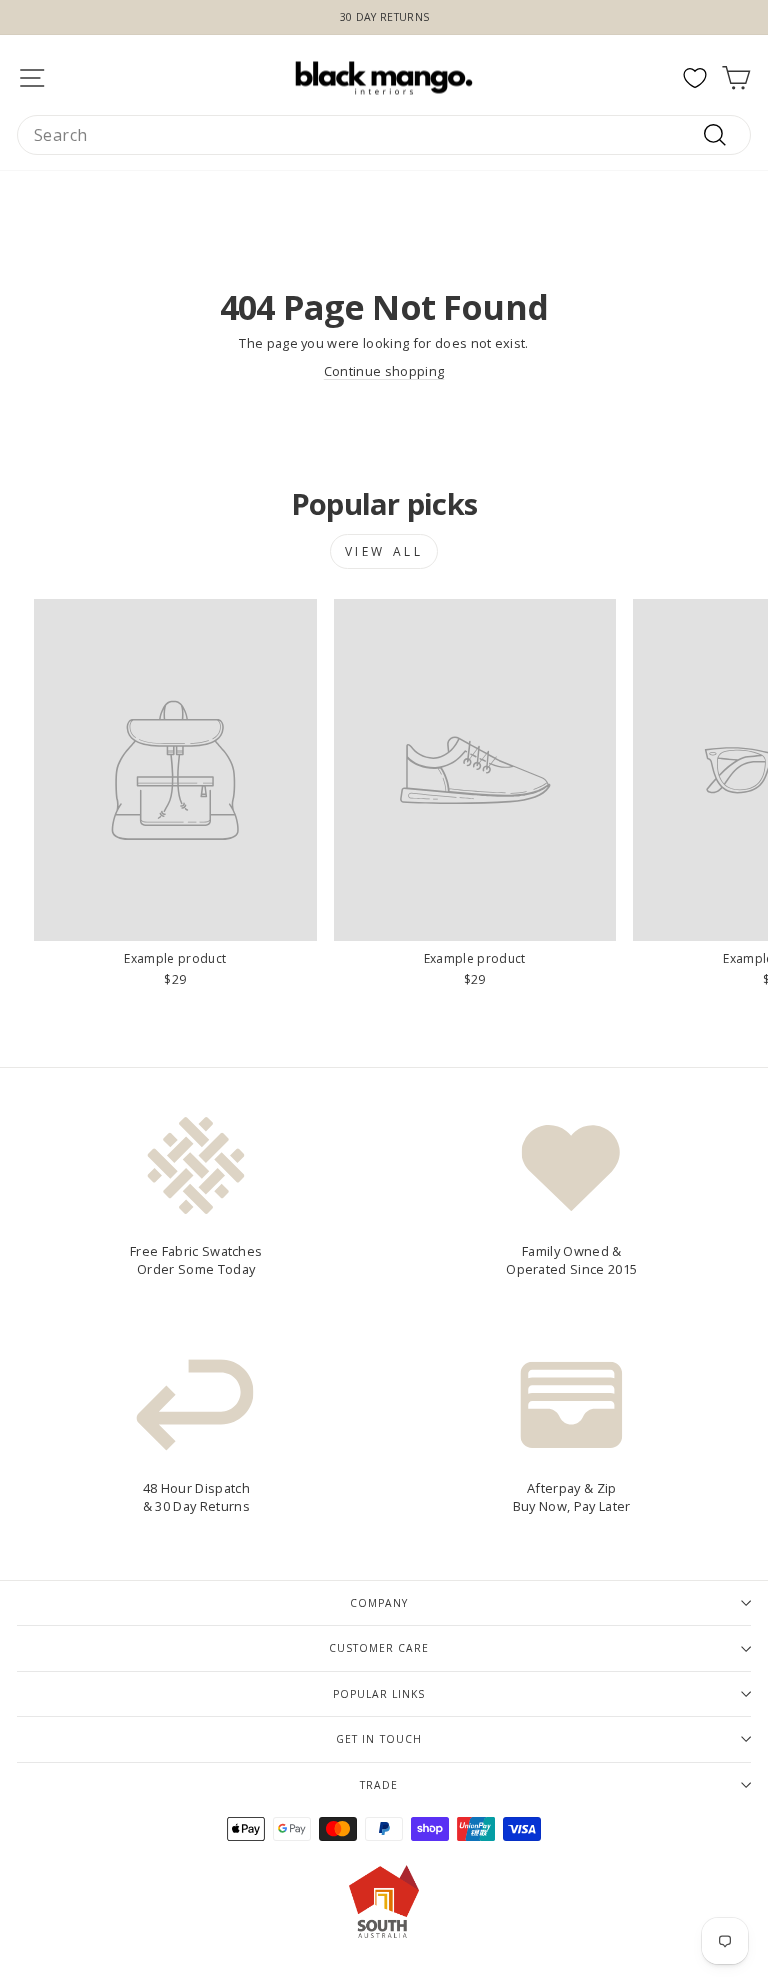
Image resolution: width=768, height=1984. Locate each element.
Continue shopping (384, 371)
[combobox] (384, 135)
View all (384, 551)
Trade (379, 1785)
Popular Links (379, 1694)
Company (379, 1603)
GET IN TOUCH (378, 1739)
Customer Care (379, 1648)
